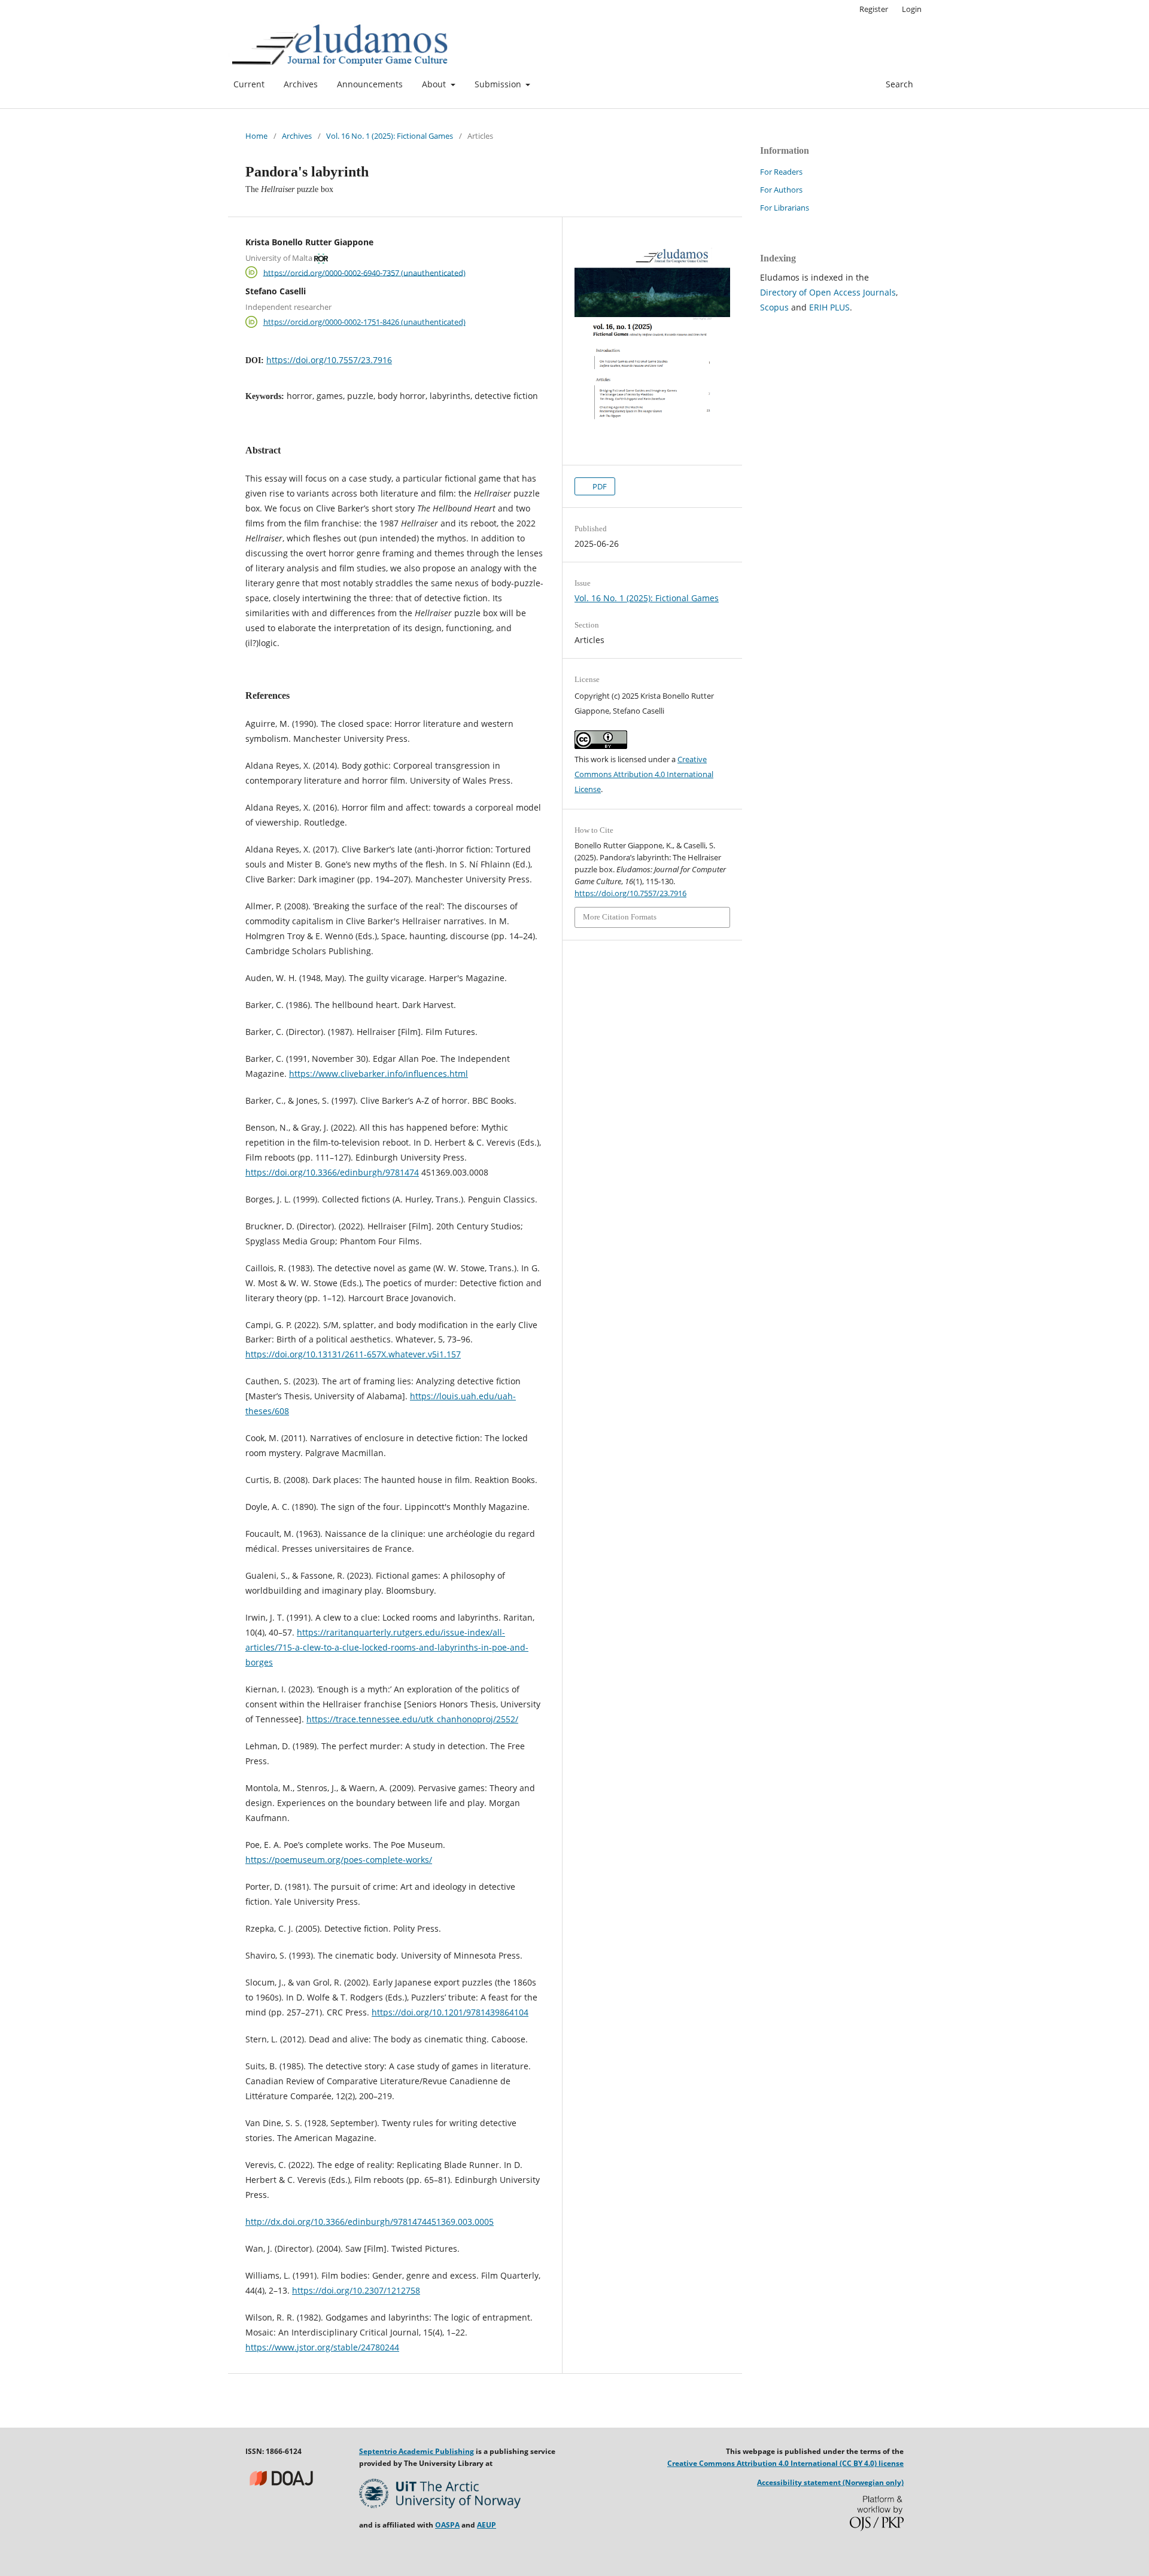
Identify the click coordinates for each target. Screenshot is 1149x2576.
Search (898, 84)
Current (249, 84)
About (435, 84)
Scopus (774, 307)
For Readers (781, 172)
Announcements (370, 84)
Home (256, 136)
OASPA (447, 2525)
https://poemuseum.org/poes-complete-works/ (339, 1860)
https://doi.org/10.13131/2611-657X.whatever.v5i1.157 (353, 1354)
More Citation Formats (620, 917)
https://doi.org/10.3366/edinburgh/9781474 (332, 1172)
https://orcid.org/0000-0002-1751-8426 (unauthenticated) (364, 322)
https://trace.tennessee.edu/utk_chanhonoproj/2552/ (412, 1719)
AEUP (487, 2525)
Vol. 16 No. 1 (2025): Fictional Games (390, 136)
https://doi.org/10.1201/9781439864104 (450, 2012)
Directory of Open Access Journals (828, 292)
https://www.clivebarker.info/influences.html (379, 1074)
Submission (499, 84)
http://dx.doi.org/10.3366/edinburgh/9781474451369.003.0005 (370, 2222)
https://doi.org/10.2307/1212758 (356, 2290)
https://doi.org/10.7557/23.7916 (329, 360)
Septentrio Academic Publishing (417, 2451)
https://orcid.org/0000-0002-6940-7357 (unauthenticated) (364, 272)
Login (912, 9)
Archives (301, 84)
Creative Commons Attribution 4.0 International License (644, 774)
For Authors (781, 190)
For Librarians (785, 208)
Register (874, 9)
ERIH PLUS (829, 307)
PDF (599, 486)
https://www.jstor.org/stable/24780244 (322, 2347)
